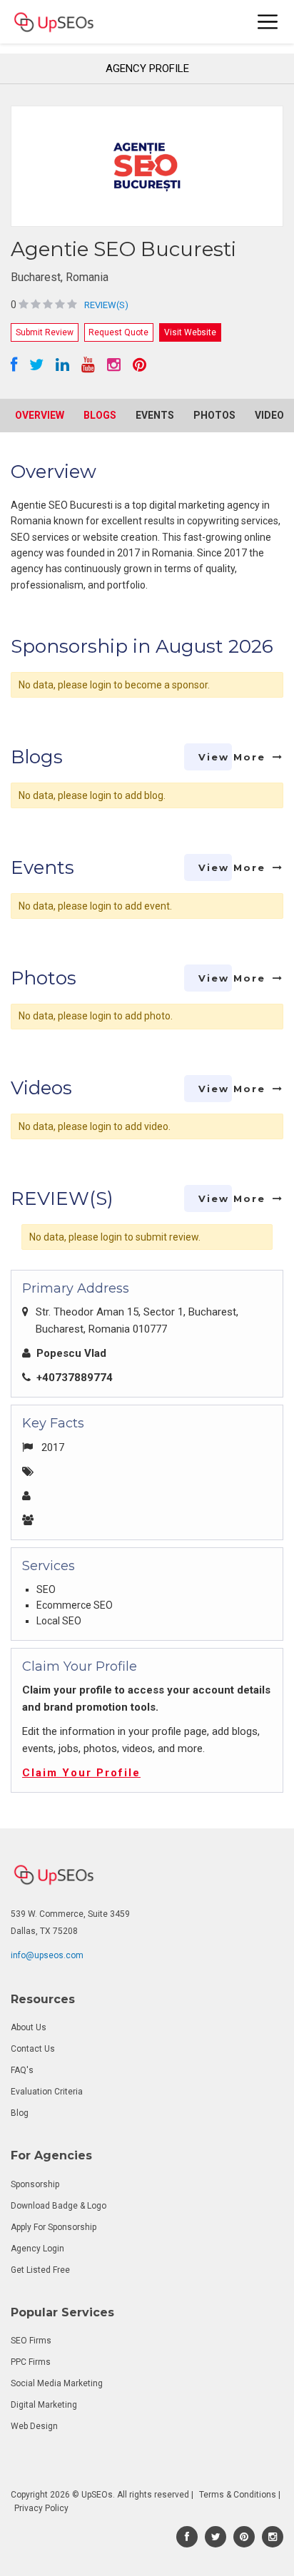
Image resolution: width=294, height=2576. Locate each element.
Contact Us (33, 2049)
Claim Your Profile (81, 1773)
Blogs (100, 415)
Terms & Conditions (238, 2495)
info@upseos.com (47, 1955)
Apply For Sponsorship (54, 2227)
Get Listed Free (40, 2270)
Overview (40, 415)
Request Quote (118, 332)
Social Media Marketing (57, 2383)
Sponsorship (35, 2184)
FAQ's (22, 2070)
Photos (214, 415)
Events (155, 415)
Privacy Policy (41, 2508)
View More (232, 757)
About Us (29, 2027)
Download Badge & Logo (59, 2206)
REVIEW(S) (106, 305)
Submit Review (45, 332)
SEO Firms (31, 2341)
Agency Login (37, 2249)
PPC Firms (31, 2362)
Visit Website (190, 332)
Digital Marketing (44, 2405)
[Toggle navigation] (268, 22)
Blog (20, 2113)
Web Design (34, 2426)
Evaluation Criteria (47, 2092)
